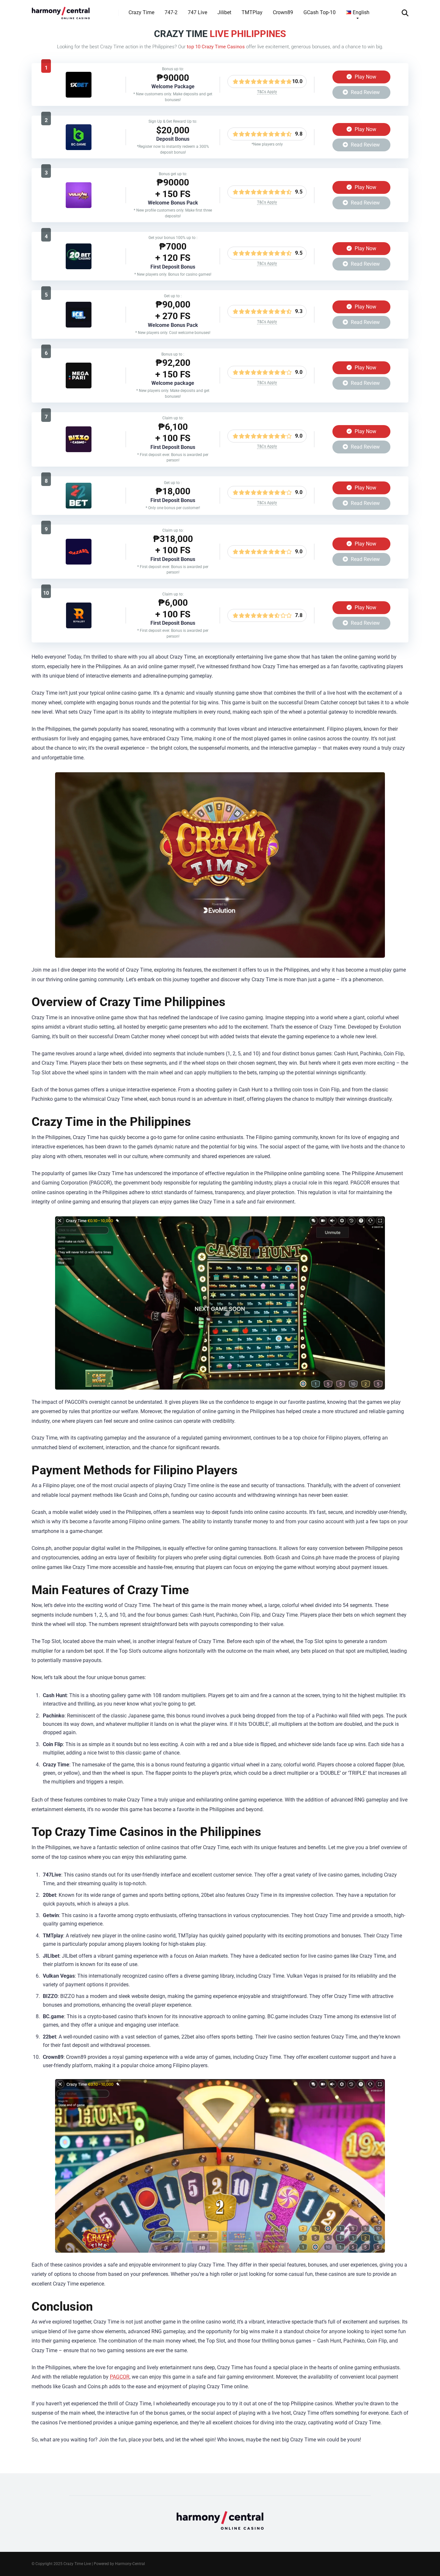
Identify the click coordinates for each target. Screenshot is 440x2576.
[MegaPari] (79, 387)
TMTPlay (252, 12)
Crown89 (283, 12)
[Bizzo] (79, 450)
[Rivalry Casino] (79, 627)
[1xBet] (79, 96)
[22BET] (79, 507)
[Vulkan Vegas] (79, 206)
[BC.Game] (79, 148)
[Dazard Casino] (79, 563)
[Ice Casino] (79, 326)
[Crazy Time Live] (61, 10)
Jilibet (224, 12)
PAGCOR (120, 2377)
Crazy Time (141, 12)
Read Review (365, 92)
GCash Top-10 (320, 12)
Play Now (365, 77)
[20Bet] (79, 267)
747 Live (197, 12)
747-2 (171, 12)
